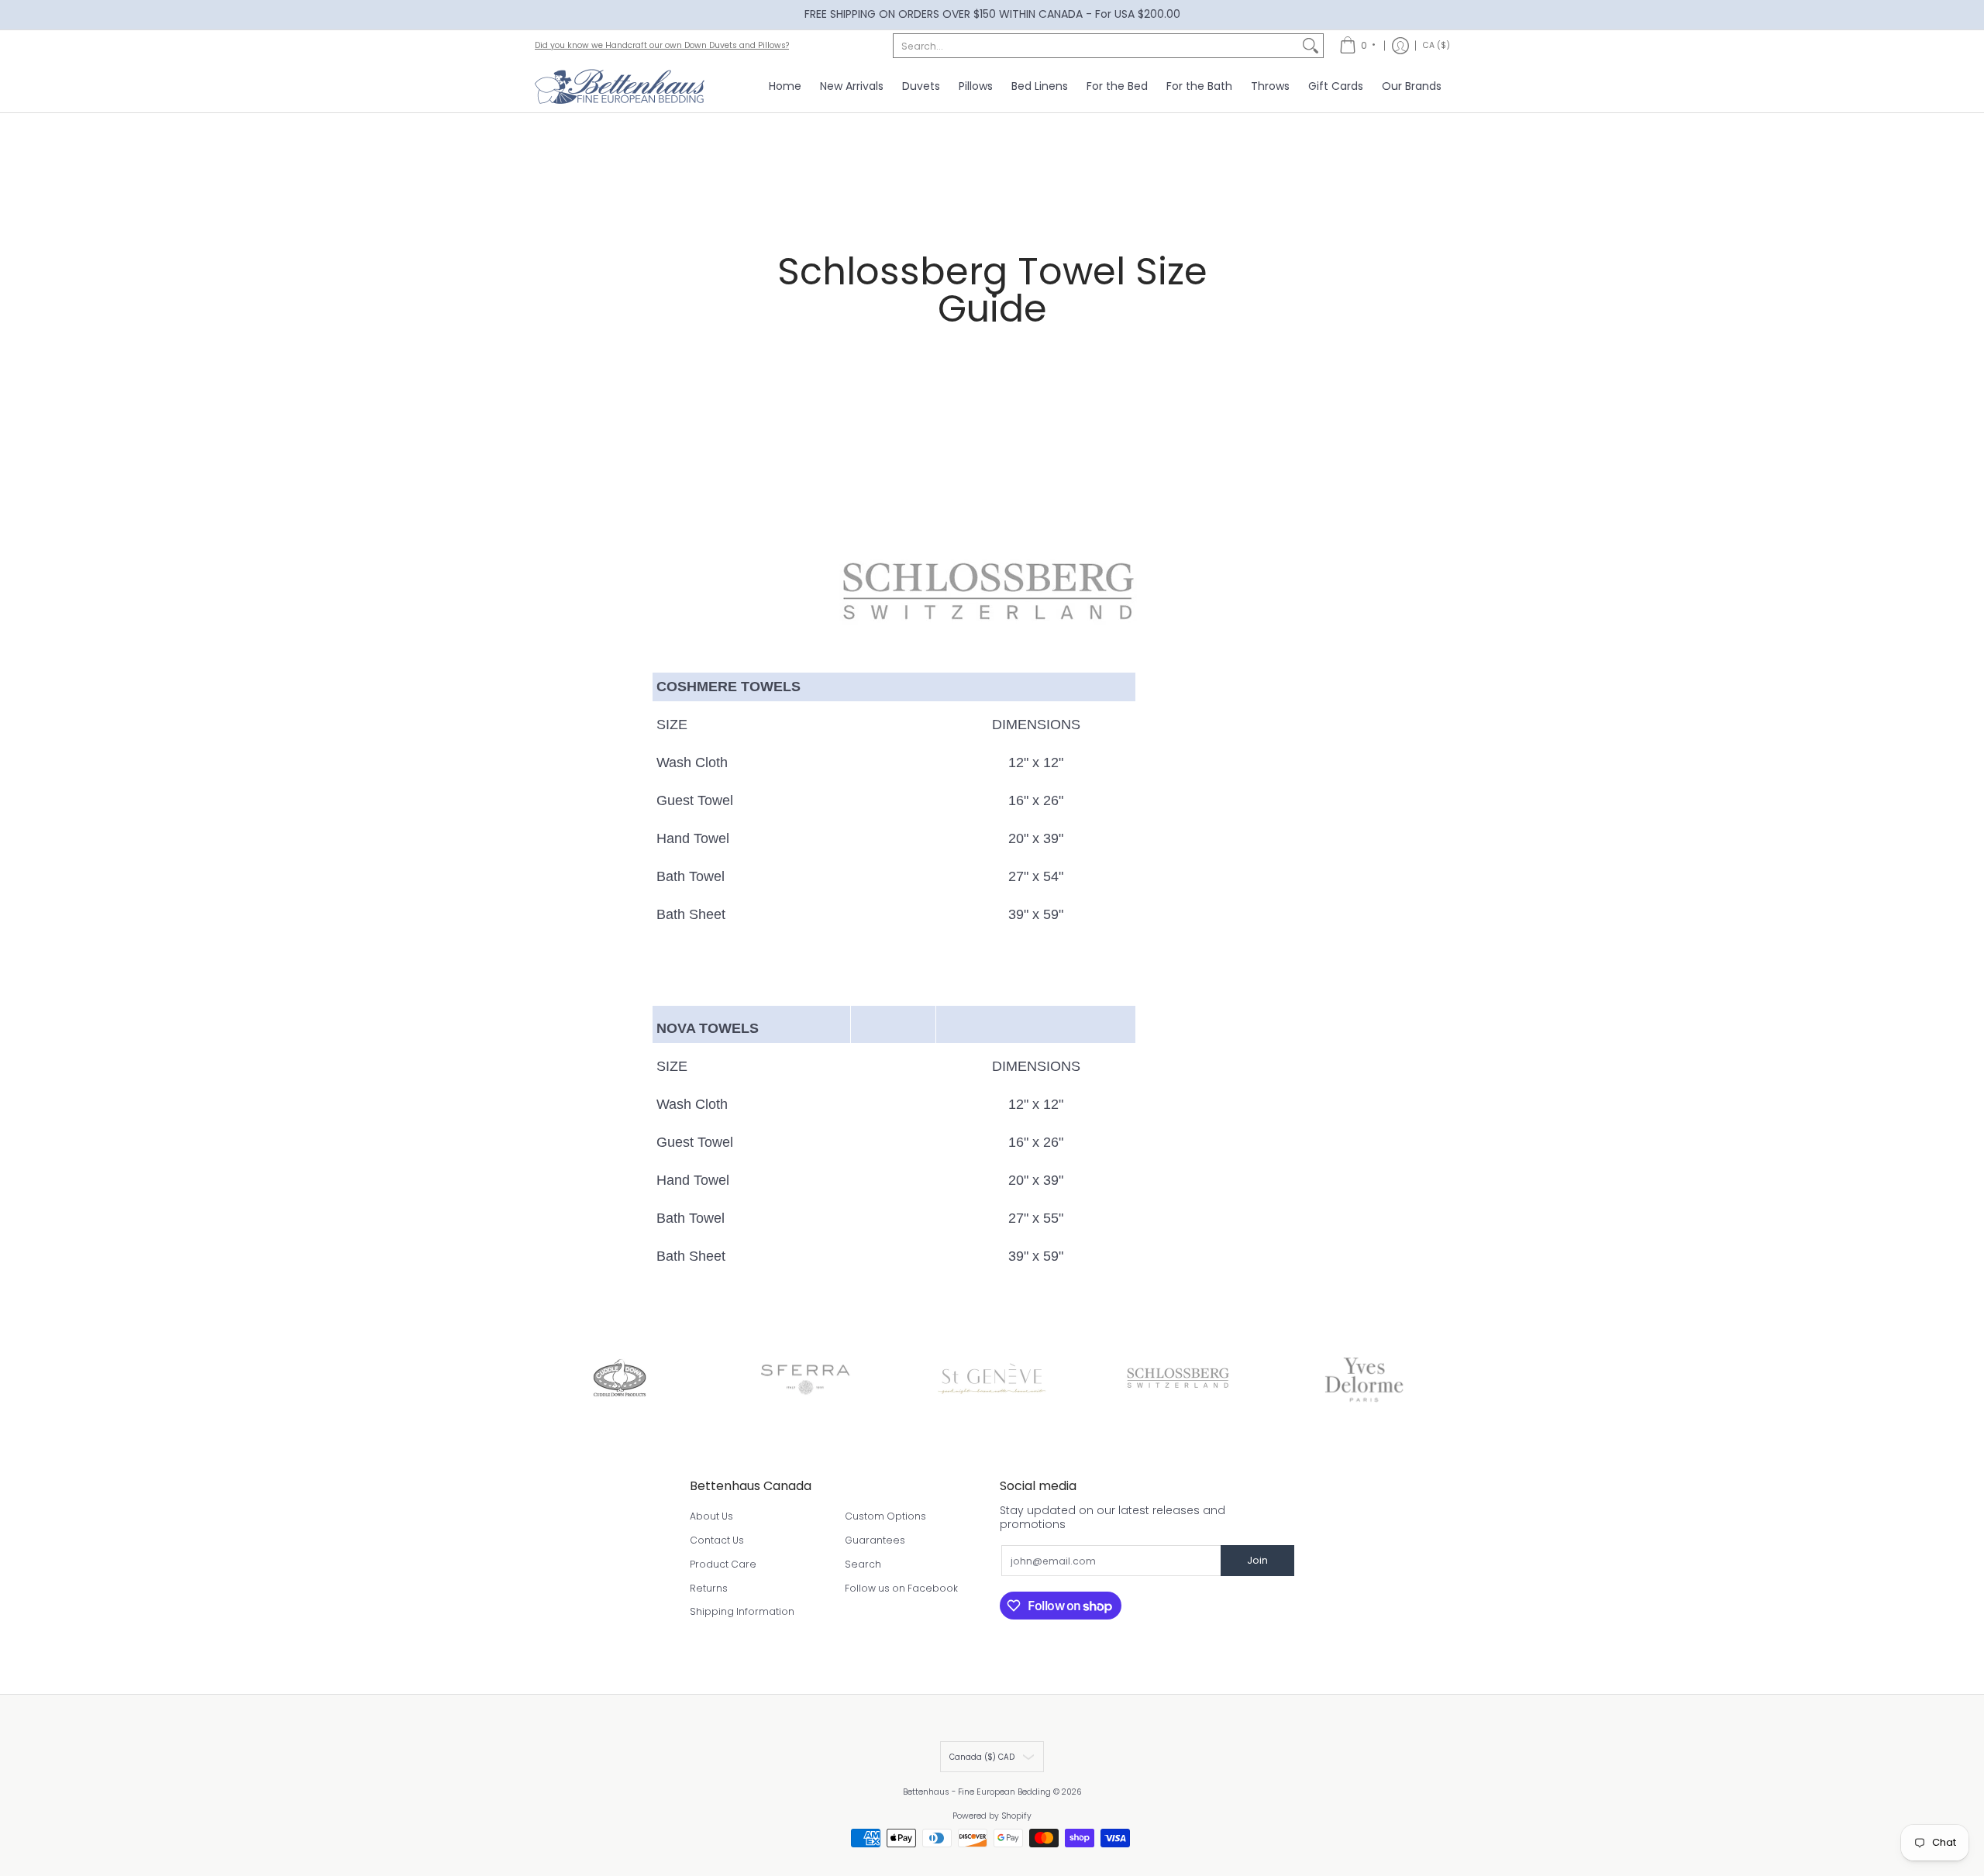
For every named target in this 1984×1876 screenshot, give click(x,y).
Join (1257, 1560)
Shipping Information (742, 1611)
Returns (709, 1588)
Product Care (723, 1564)
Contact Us (717, 1540)
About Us (711, 1516)
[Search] (1311, 46)
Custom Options (885, 1516)
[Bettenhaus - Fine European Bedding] (620, 87)
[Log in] (1400, 46)
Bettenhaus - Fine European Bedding (977, 1792)
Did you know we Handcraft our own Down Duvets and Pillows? (662, 45)
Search (863, 1564)
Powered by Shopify (992, 1816)
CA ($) (1436, 45)
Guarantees (875, 1540)
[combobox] (1096, 46)
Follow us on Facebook (901, 1588)
